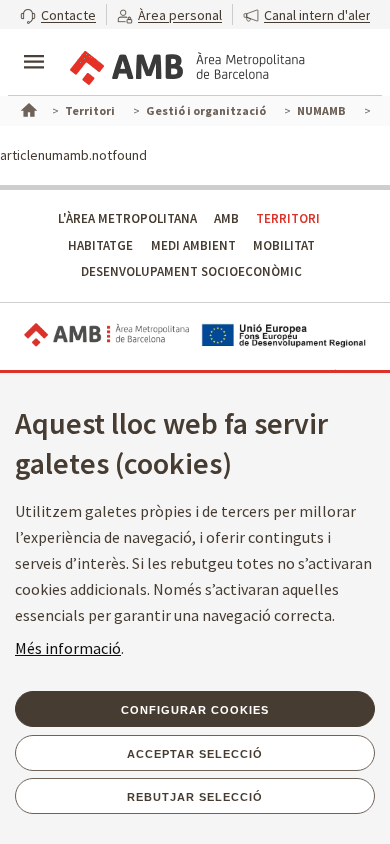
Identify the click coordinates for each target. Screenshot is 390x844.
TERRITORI (288, 218)
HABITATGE (100, 245)
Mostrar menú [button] (34, 45)
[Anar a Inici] (27, 108)
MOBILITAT (284, 245)
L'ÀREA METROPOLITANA (127, 218)
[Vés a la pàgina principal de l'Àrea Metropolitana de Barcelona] (186, 64)
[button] (58, 14)
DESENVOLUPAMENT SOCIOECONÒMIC (191, 271)
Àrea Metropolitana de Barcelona (106, 335)
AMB (226, 218)
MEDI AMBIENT (193, 245)
